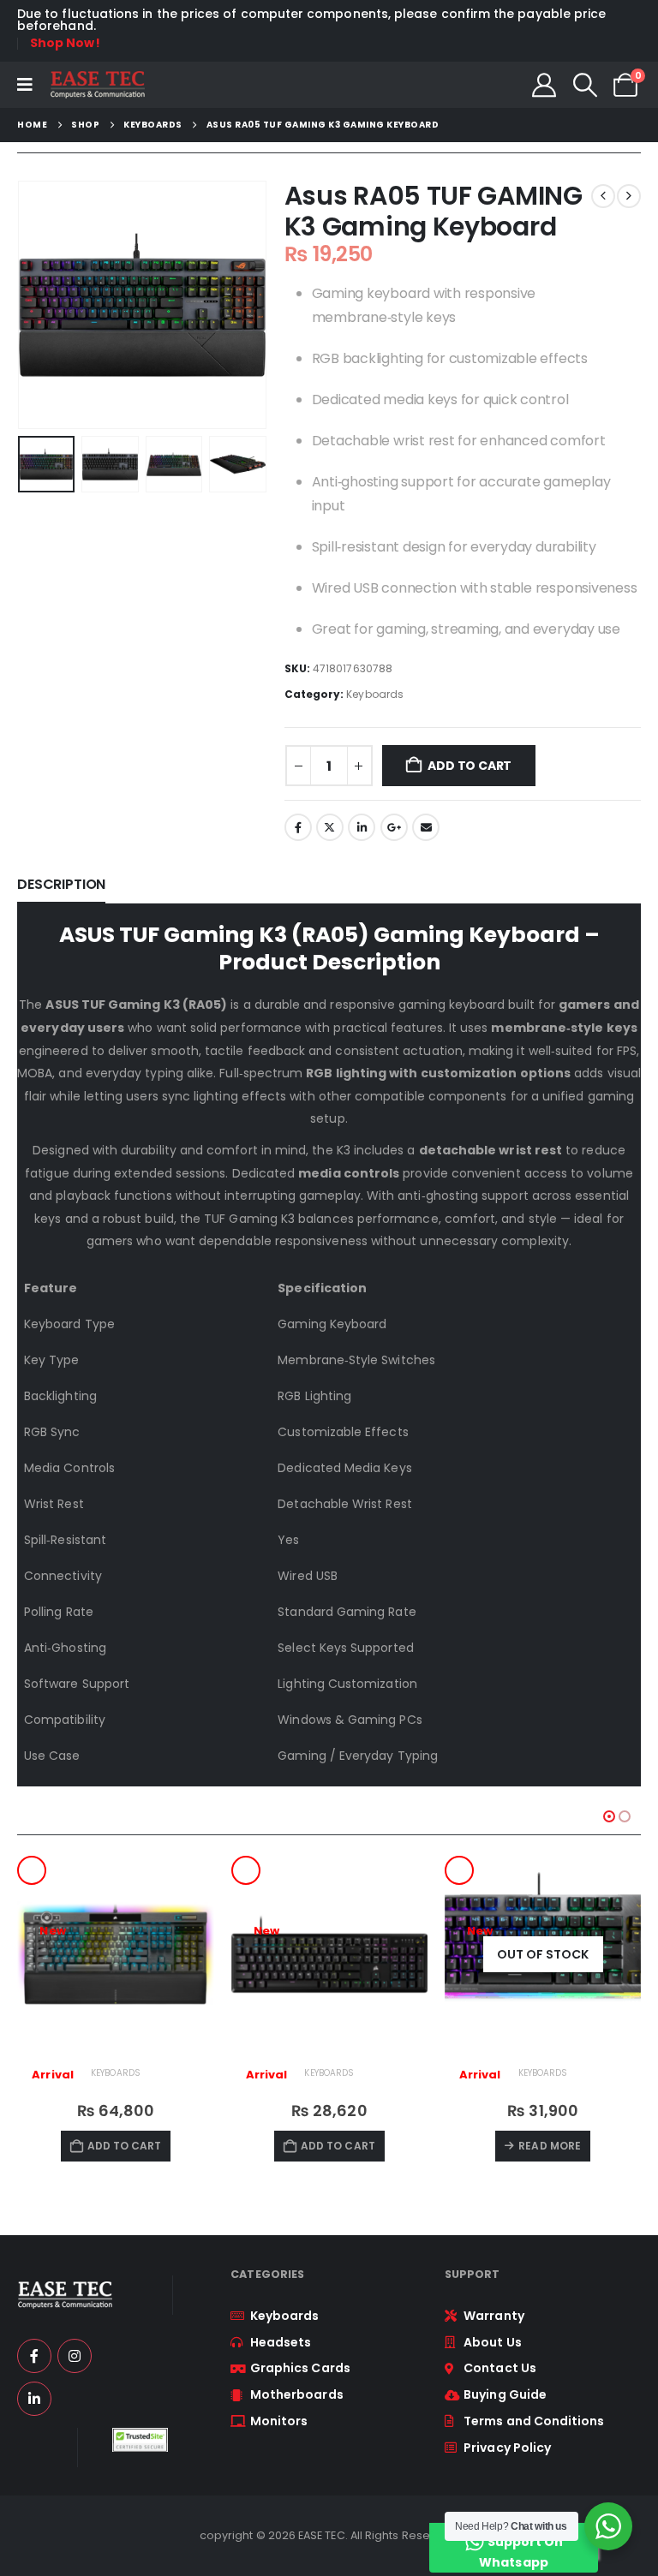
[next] (629, 196)
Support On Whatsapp (521, 2552)
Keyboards (375, 694)
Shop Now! (65, 43)
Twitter (330, 827)
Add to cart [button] (125, 2146)
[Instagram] (75, 2356)
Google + (394, 827)
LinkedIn (362, 827)
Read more (550, 2146)
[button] (585, 85)
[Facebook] (34, 2356)
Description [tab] (61, 884)
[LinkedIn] (34, 2399)
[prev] (603, 196)
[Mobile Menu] (25, 85)
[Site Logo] (97, 85)
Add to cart (470, 766)
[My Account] (544, 85)
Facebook (298, 827)
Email (426, 827)
